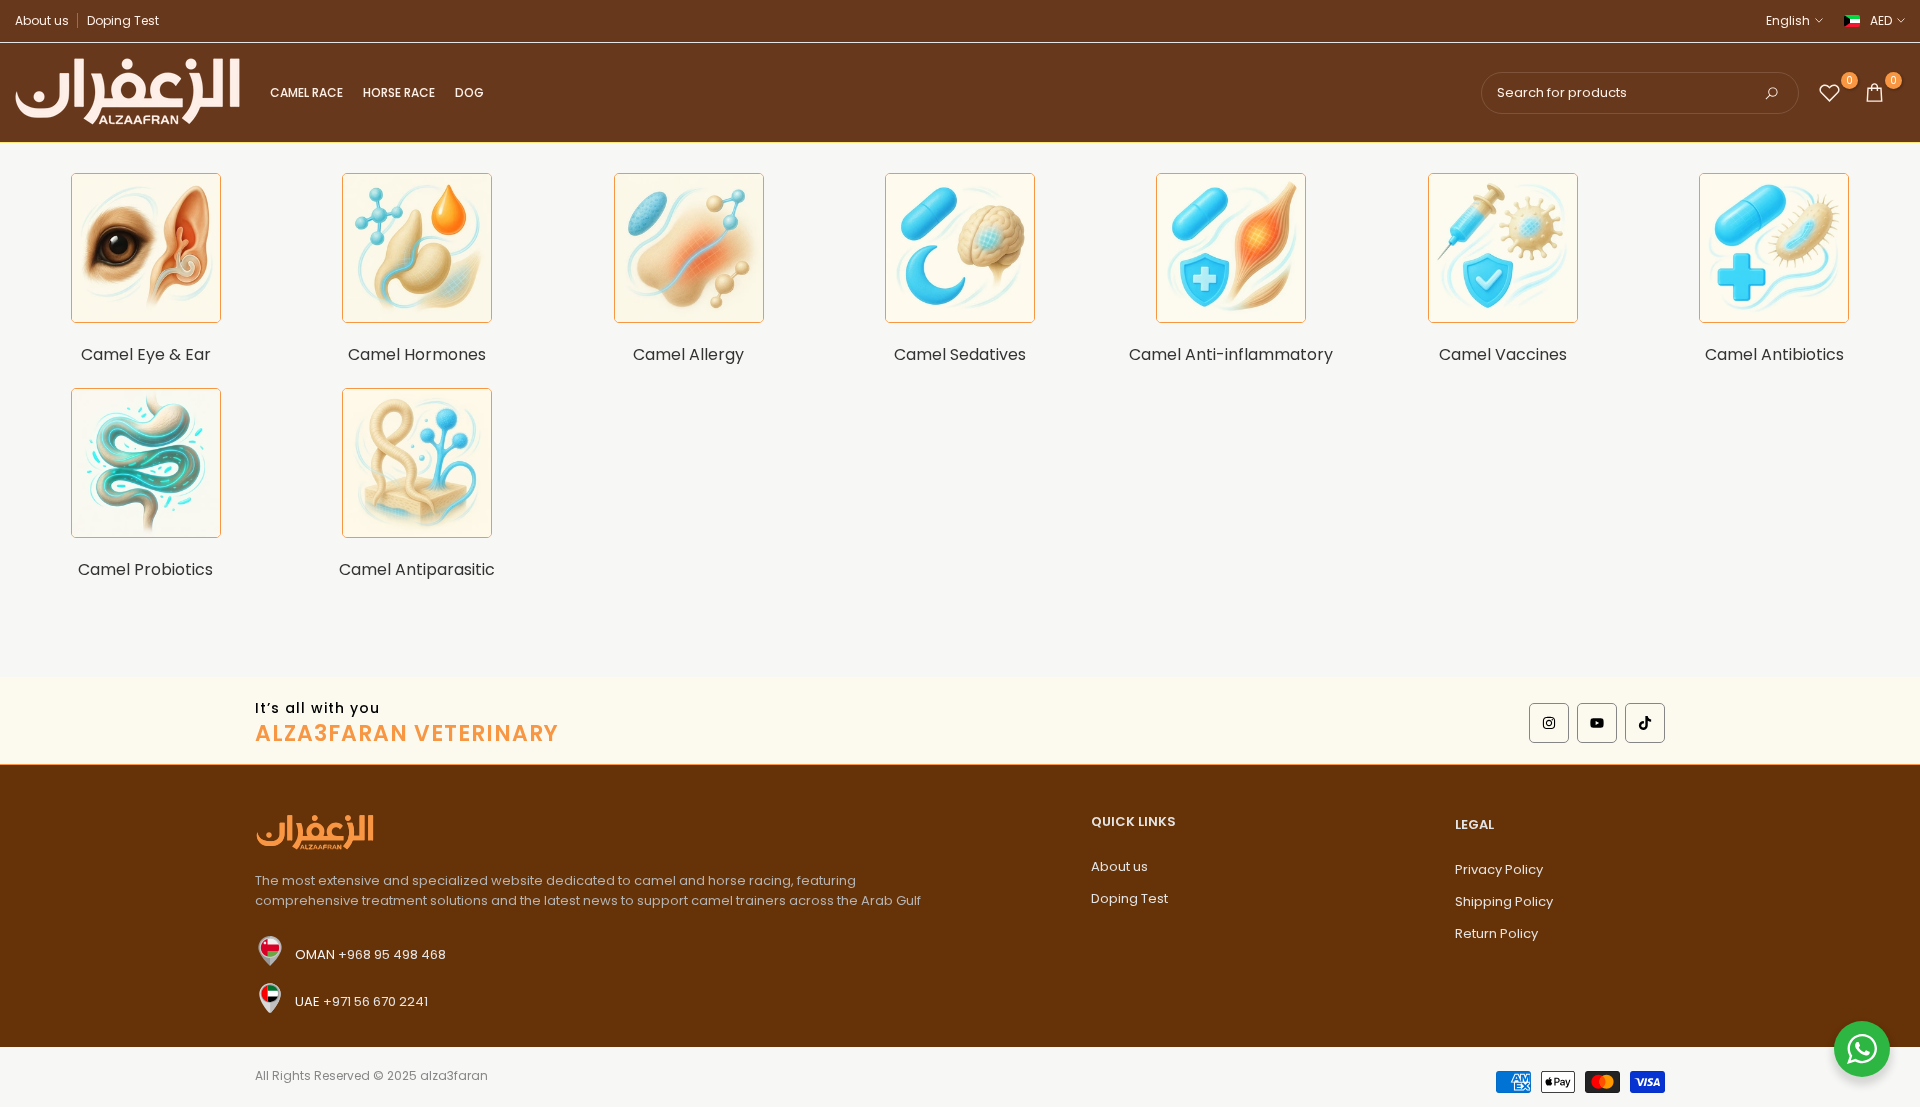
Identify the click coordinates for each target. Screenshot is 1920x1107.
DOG (469, 92)
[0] (1829, 92)
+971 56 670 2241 (375, 1000)
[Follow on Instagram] (1549, 723)
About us (42, 20)
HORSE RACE (399, 92)
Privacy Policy (1499, 869)
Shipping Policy (1504, 901)
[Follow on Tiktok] (1645, 723)
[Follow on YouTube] (1597, 723)
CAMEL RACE (306, 92)
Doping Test (123, 20)
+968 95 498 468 (392, 953)
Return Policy (1496, 933)
